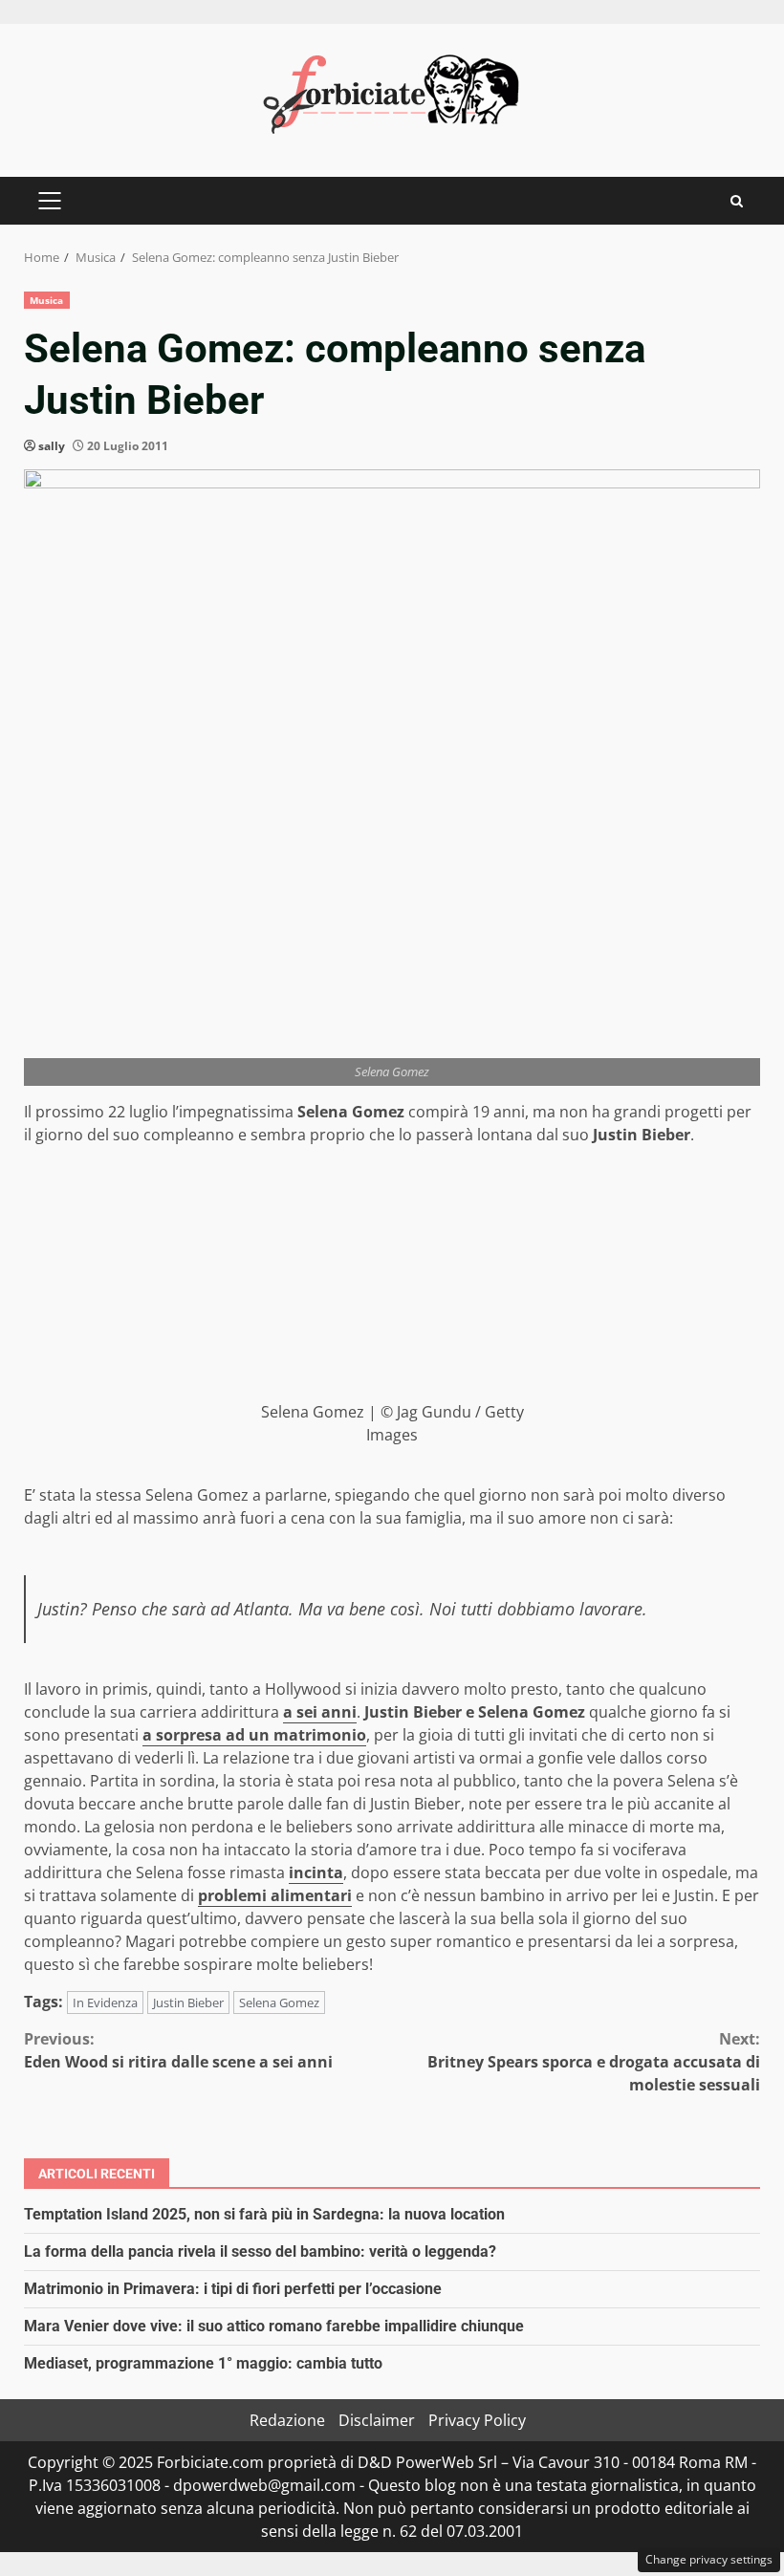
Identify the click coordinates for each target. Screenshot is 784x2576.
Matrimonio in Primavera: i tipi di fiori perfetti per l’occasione (233, 2289)
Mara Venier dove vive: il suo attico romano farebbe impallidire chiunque (274, 2326)
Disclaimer (377, 2420)
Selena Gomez (279, 2002)
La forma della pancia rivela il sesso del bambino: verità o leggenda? (260, 2251)
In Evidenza (105, 2002)
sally (52, 446)
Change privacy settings (709, 2559)
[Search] (737, 201)
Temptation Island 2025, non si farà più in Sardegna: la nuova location (264, 2214)
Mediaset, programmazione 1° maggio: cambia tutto (203, 2363)
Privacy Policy (477, 2420)
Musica (47, 300)
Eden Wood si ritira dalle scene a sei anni (178, 2050)
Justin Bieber (188, 2002)
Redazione (287, 2420)
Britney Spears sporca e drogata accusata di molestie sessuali (594, 2062)
